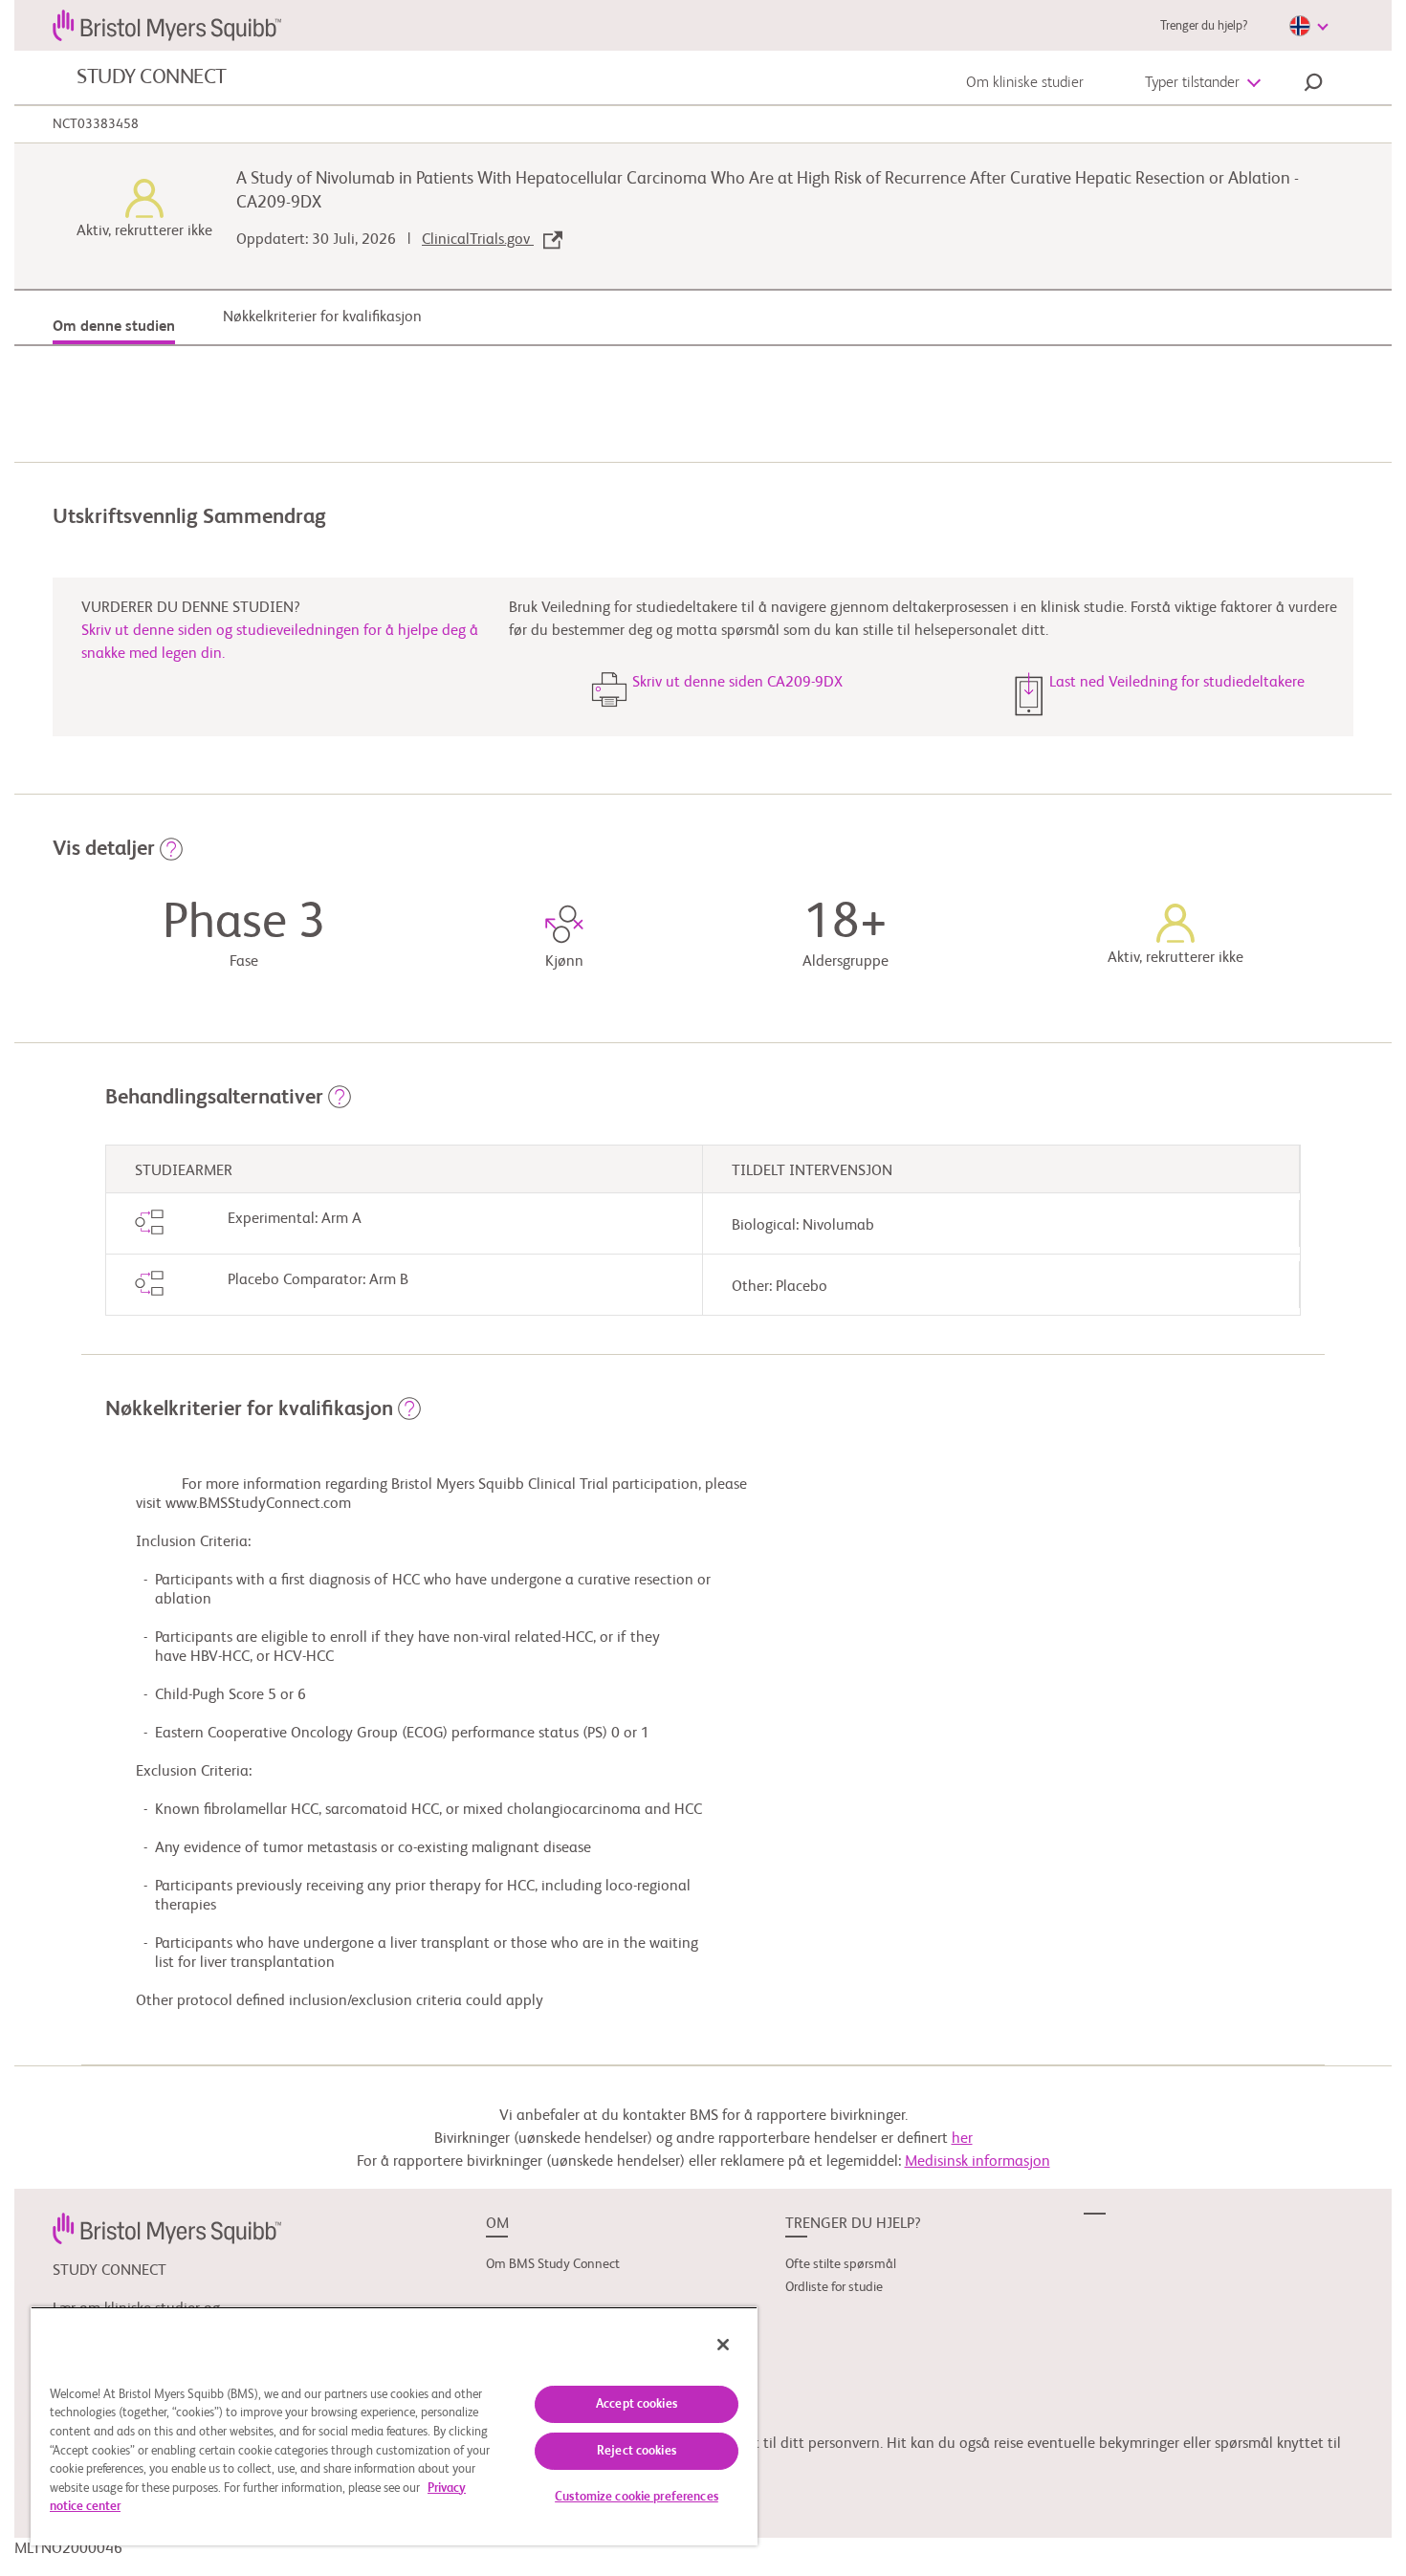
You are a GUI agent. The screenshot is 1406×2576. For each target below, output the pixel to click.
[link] (167, 2228)
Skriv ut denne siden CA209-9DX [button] (737, 683)
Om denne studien (114, 327)
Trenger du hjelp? (1204, 26)
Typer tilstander (1192, 83)
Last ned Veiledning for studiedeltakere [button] (1177, 683)
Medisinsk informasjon (978, 2162)
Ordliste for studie (834, 2287)
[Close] (723, 2345)
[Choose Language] (1308, 26)
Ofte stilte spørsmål (841, 2264)
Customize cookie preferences (637, 2497)
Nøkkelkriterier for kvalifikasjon (322, 317)
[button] (1313, 85)
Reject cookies (637, 2451)
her (962, 2139)
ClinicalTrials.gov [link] (478, 240)
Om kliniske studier (1025, 83)
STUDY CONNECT (152, 77)
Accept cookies (637, 2404)
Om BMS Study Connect (553, 2264)
